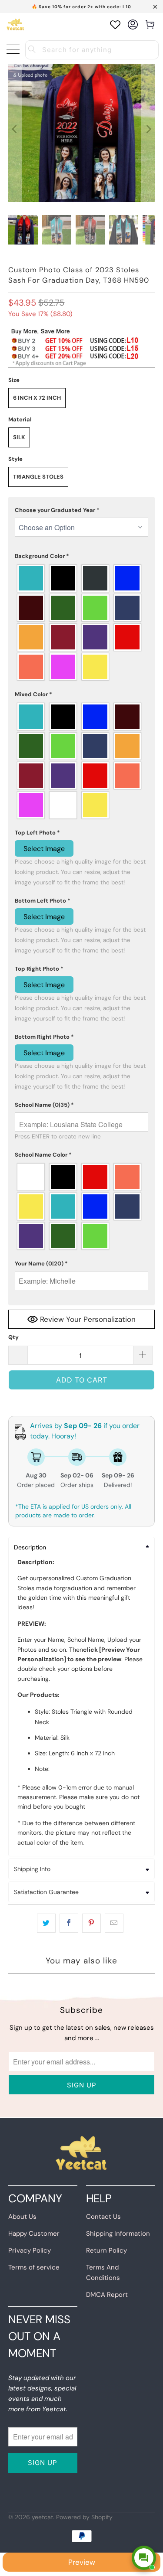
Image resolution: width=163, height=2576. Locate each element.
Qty (13, 1337)
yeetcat (42, 2517)
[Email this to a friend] (114, 1923)
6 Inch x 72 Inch (37, 398)
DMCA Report (107, 2295)
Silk (19, 437)
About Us (22, 2217)
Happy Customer (34, 2234)
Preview (82, 2562)
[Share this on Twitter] (46, 1923)
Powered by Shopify (84, 2517)
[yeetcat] (15, 24)
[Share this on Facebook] (69, 1923)
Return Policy (106, 2250)
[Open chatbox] (144, 2558)
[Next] (148, 129)
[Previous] (15, 129)
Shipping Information (118, 2234)
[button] (81, 510)
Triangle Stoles (38, 477)
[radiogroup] (81, 623)
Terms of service (34, 2267)
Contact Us (103, 2217)
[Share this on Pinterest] (91, 1923)
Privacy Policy (30, 2250)
